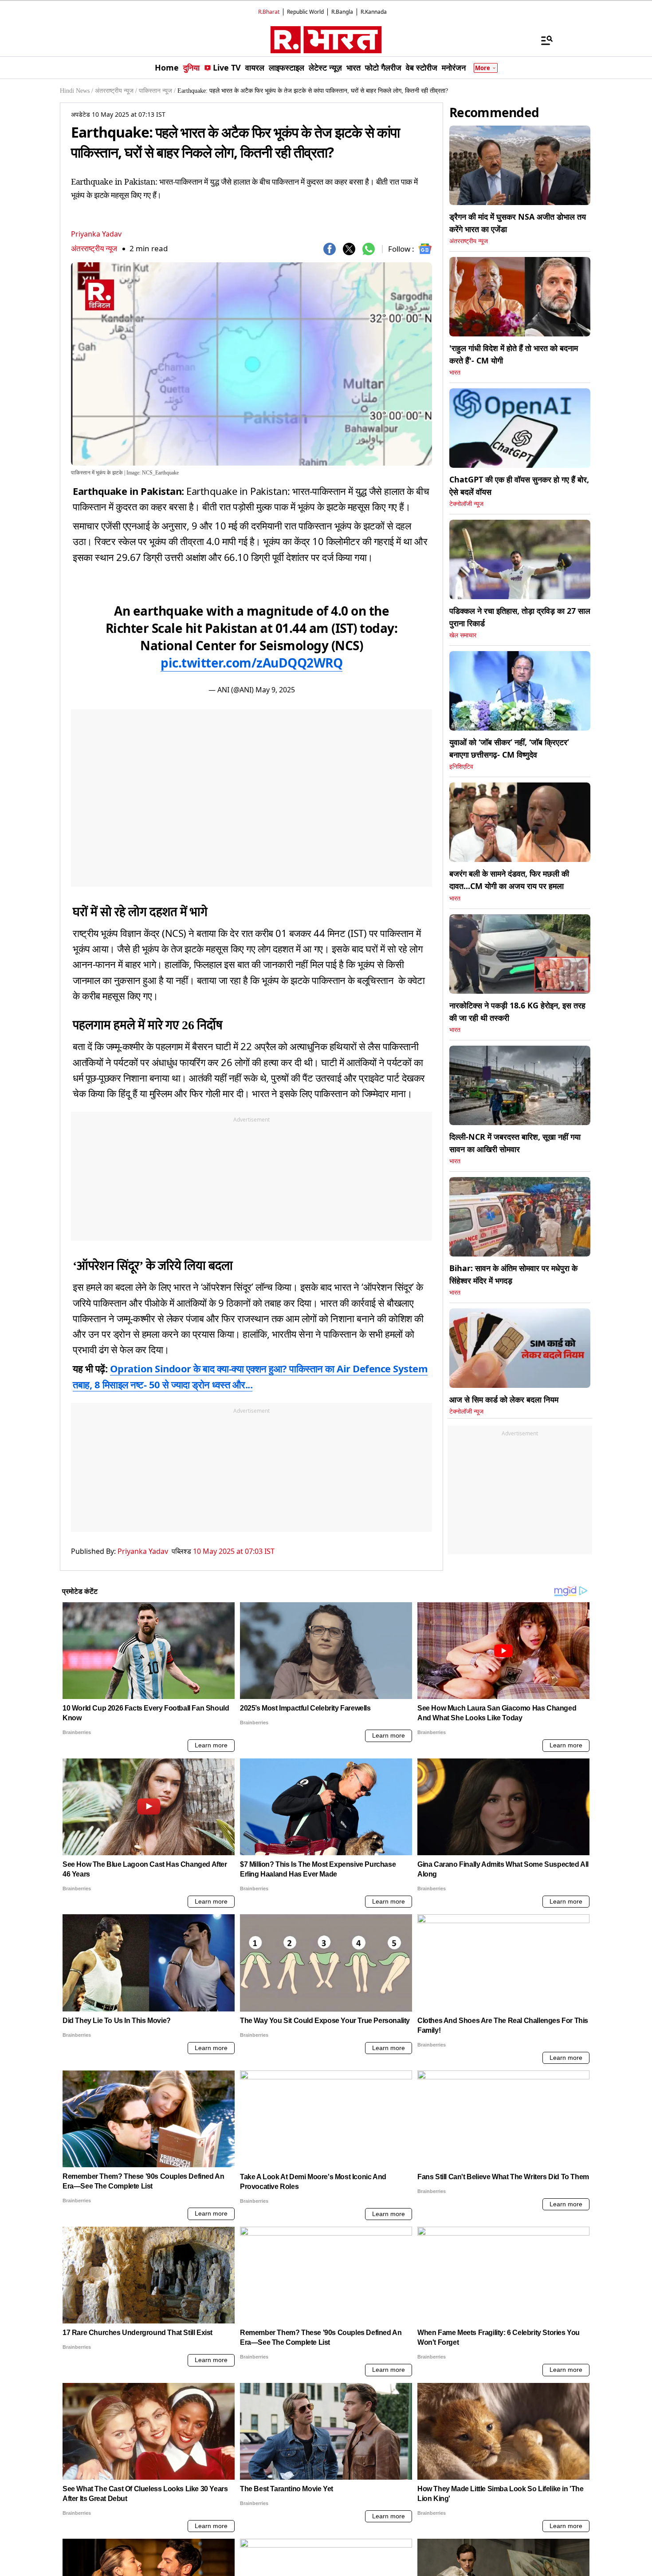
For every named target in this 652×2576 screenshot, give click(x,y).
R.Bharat (269, 12)
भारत (455, 373)
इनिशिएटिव (461, 767)
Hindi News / (77, 91)
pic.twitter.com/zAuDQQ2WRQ (251, 663)
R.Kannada (374, 12)
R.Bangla (342, 12)
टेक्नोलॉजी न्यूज (466, 504)
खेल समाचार (463, 635)
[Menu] (542, 40)
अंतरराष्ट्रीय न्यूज (94, 248)
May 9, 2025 (275, 690)
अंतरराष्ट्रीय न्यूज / (116, 91)
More (483, 68)
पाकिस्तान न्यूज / (157, 91)
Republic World (305, 12)
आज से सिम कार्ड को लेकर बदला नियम (504, 1399)
